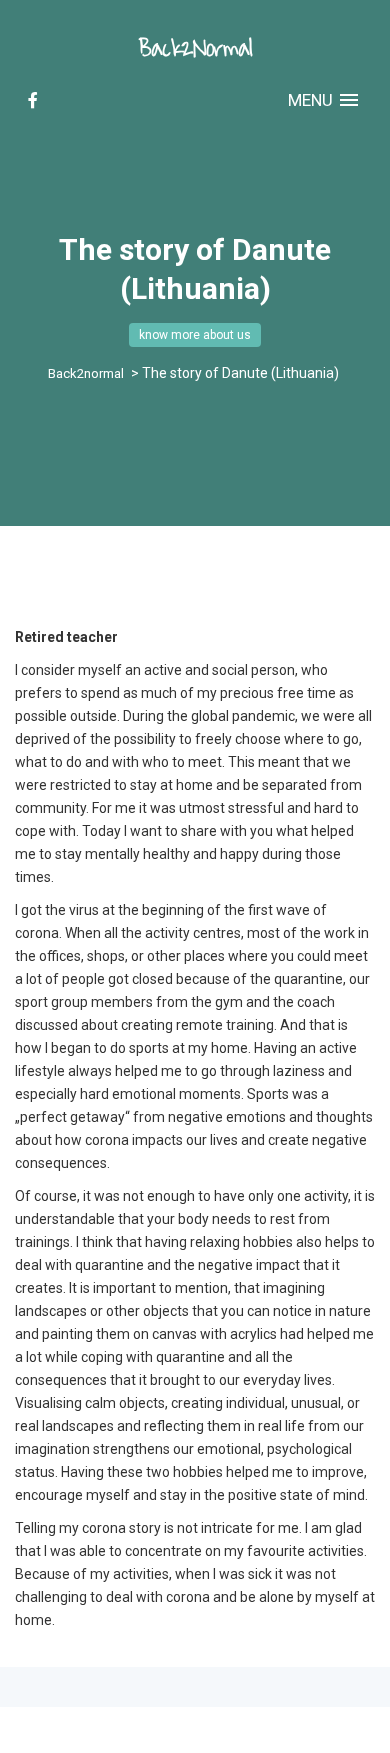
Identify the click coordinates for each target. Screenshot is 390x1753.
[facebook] (33, 100)
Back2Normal (195, 48)
